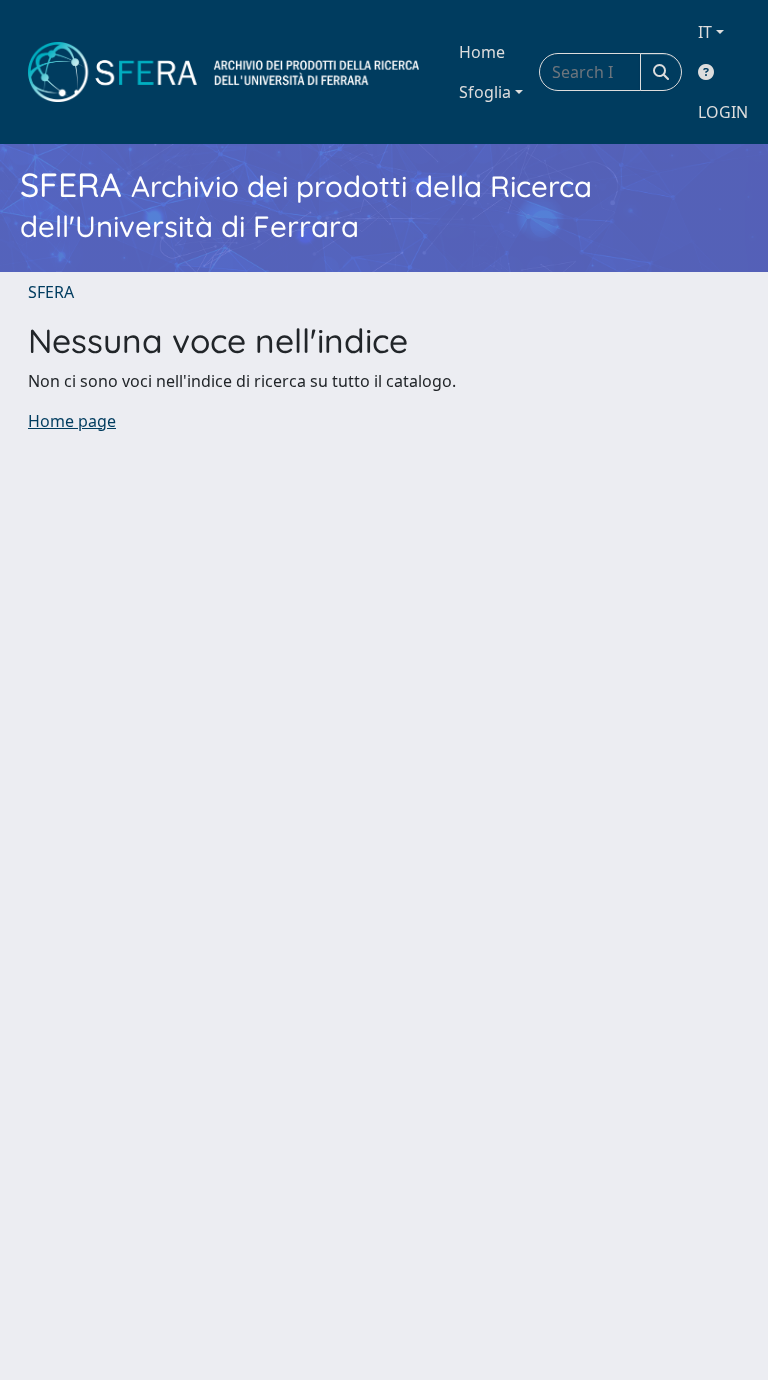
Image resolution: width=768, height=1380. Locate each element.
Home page (72, 421)
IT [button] (705, 32)
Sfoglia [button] (485, 92)
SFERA (51, 292)
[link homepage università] (223, 72)
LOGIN (723, 112)
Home (482, 52)
